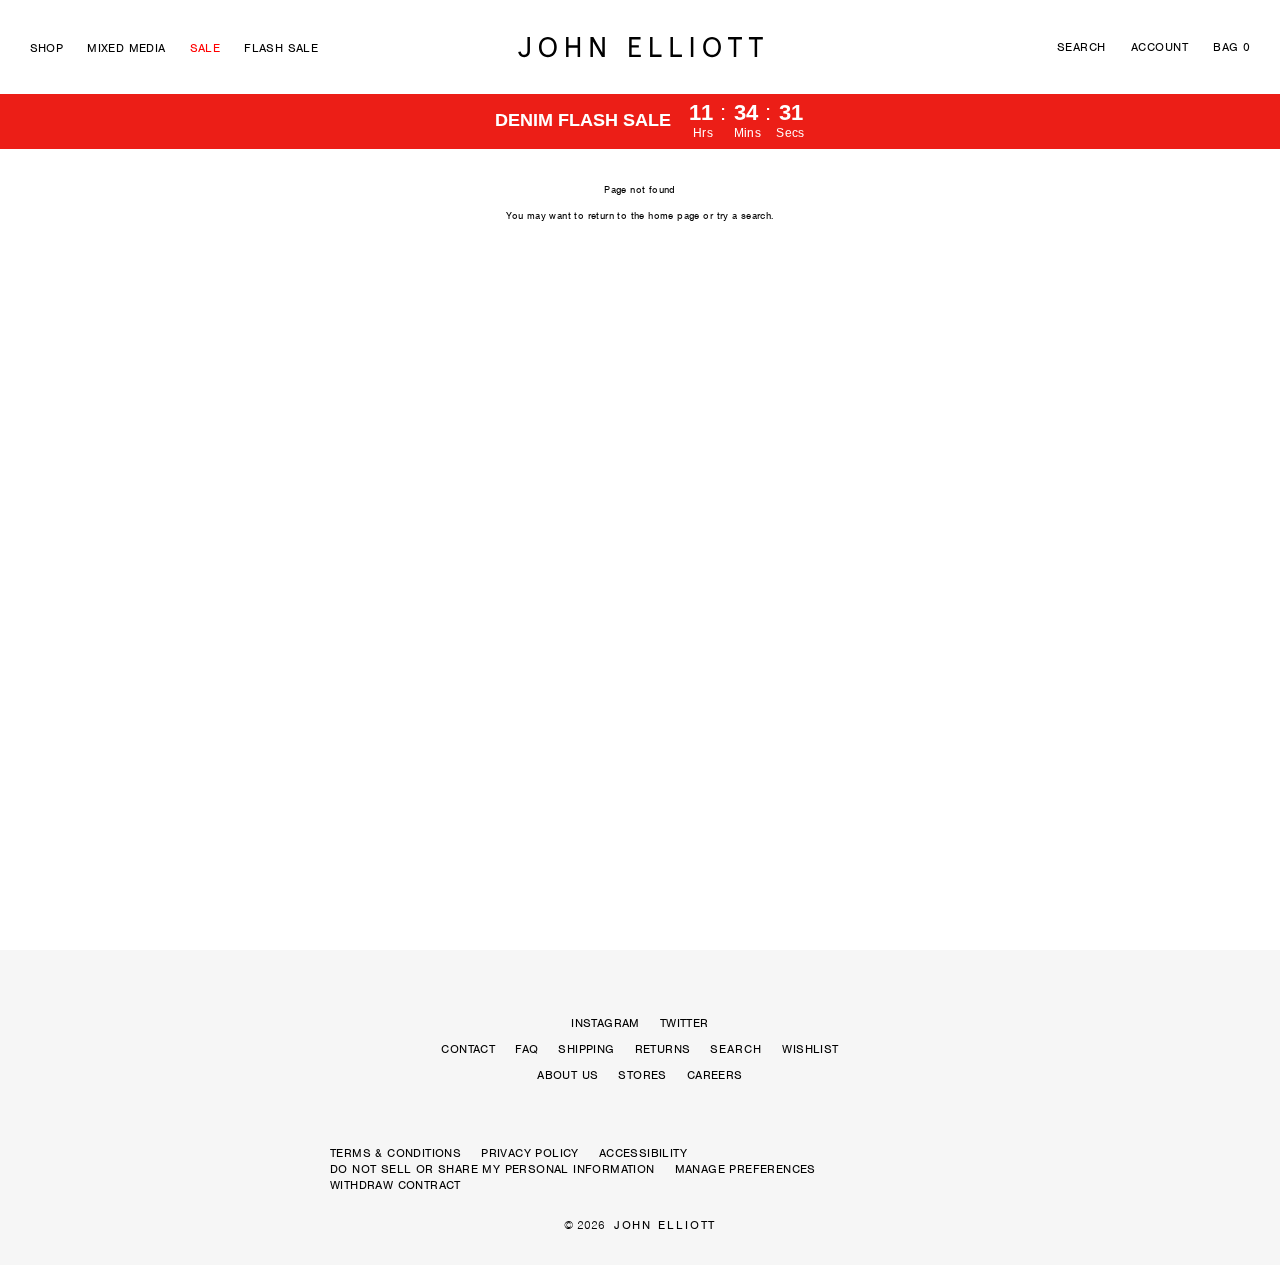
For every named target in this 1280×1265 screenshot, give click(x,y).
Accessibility (643, 1153)
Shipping (586, 1049)
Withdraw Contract (395, 1185)
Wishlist (810, 1049)
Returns (663, 1049)
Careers (715, 1075)
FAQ (526, 1049)
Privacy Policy (530, 1153)
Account (1159, 47)
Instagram (605, 1023)
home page (674, 215)
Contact (468, 1049)
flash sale (281, 48)
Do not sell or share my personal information (492, 1169)
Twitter (684, 1023)
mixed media (126, 48)
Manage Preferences (745, 1169)
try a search (744, 215)
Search (1081, 47)
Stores (642, 1075)
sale (205, 48)
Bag (1231, 47)
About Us (567, 1075)
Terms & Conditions (395, 1153)
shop (47, 48)
